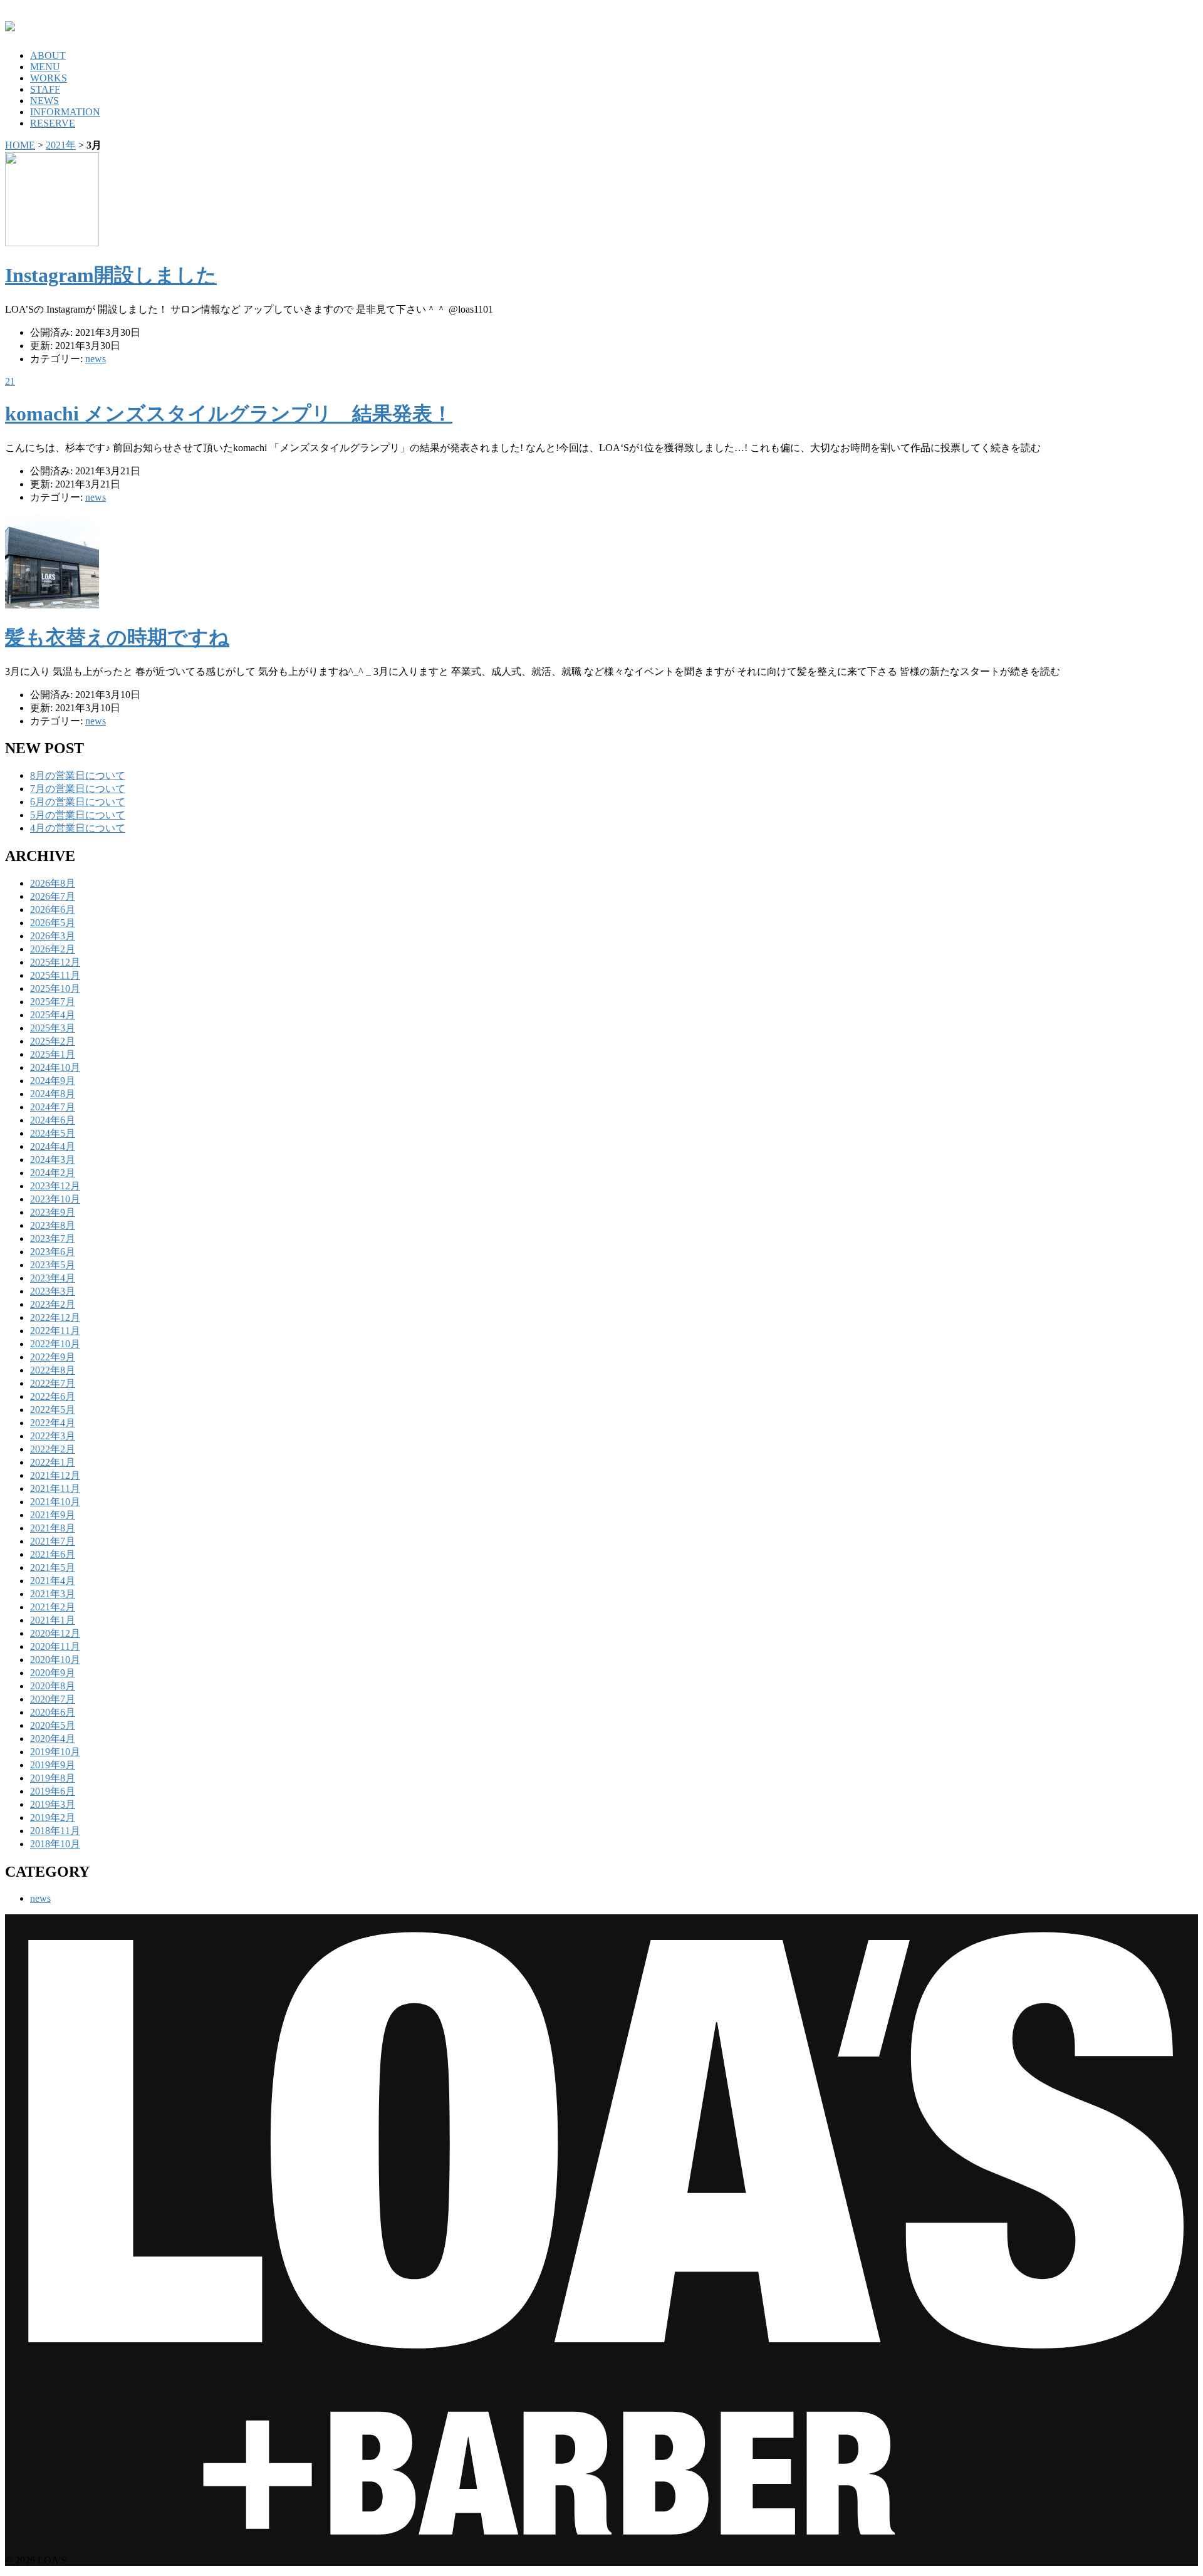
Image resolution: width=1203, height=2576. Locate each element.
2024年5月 (53, 1133)
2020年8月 (53, 1686)
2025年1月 (53, 1054)
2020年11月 (55, 1646)
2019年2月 (53, 1817)
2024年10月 (55, 1067)
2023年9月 (53, 1212)
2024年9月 (53, 1081)
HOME (20, 145)
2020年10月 (55, 1660)
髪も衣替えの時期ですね (117, 637)
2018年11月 (55, 1831)
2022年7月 (53, 1383)
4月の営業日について (78, 828)
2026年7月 (53, 896)
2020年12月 (55, 1633)
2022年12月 (55, 1317)
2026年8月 (53, 883)
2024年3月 (53, 1160)
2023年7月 (53, 1238)
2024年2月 (53, 1173)
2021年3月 (53, 1594)
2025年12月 (55, 962)
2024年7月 (53, 1107)
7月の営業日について (78, 789)
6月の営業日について (78, 802)
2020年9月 (53, 1673)
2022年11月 (55, 1331)
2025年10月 (55, 988)
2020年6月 (53, 1712)
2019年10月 (55, 1752)
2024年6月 (53, 1120)
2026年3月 (53, 936)
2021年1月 (53, 1620)
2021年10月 (55, 1502)
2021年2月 (53, 1607)
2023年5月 (53, 1265)
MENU (45, 67)
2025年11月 (55, 975)
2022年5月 (53, 1410)
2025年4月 (53, 1015)
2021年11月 (55, 1489)
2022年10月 (55, 1344)
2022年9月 (53, 1357)
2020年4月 (53, 1739)
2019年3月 (53, 1804)
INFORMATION (65, 112)
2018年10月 (55, 1844)
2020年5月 (53, 1725)
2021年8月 (53, 1528)
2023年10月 (55, 1199)
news (96, 359)
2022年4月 (53, 1423)
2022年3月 (53, 1436)
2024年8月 (53, 1094)
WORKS (49, 78)
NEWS (44, 101)
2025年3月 (53, 1028)
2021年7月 (53, 1541)
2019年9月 (53, 1765)
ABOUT (48, 55)
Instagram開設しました (111, 275)
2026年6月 (53, 910)
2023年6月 (53, 1252)
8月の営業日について (78, 775)
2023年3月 (53, 1291)
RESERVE (53, 123)
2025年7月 (53, 1002)
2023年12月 (55, 1186)
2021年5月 (53, 1567)
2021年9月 (53, 1515)
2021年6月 (53, 1554)
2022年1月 (53, 1462)
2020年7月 (53, 1699)
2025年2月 (53, 1041)
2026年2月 (53, 949)
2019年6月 (53, 1791)
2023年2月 (53, 1304)
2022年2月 (53, 1449)
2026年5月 (53, 923)
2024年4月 (53, 1146)
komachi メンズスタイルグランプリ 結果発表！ (229, 414)
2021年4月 (53, 1581)
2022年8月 (53, 1370)
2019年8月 (53, 1778)
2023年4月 (53, 1278)
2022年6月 (53, 1396)
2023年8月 (53, 1225)
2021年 (61, 145)
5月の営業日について (78, 815)
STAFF (45, 89)
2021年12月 (55, 1475)
